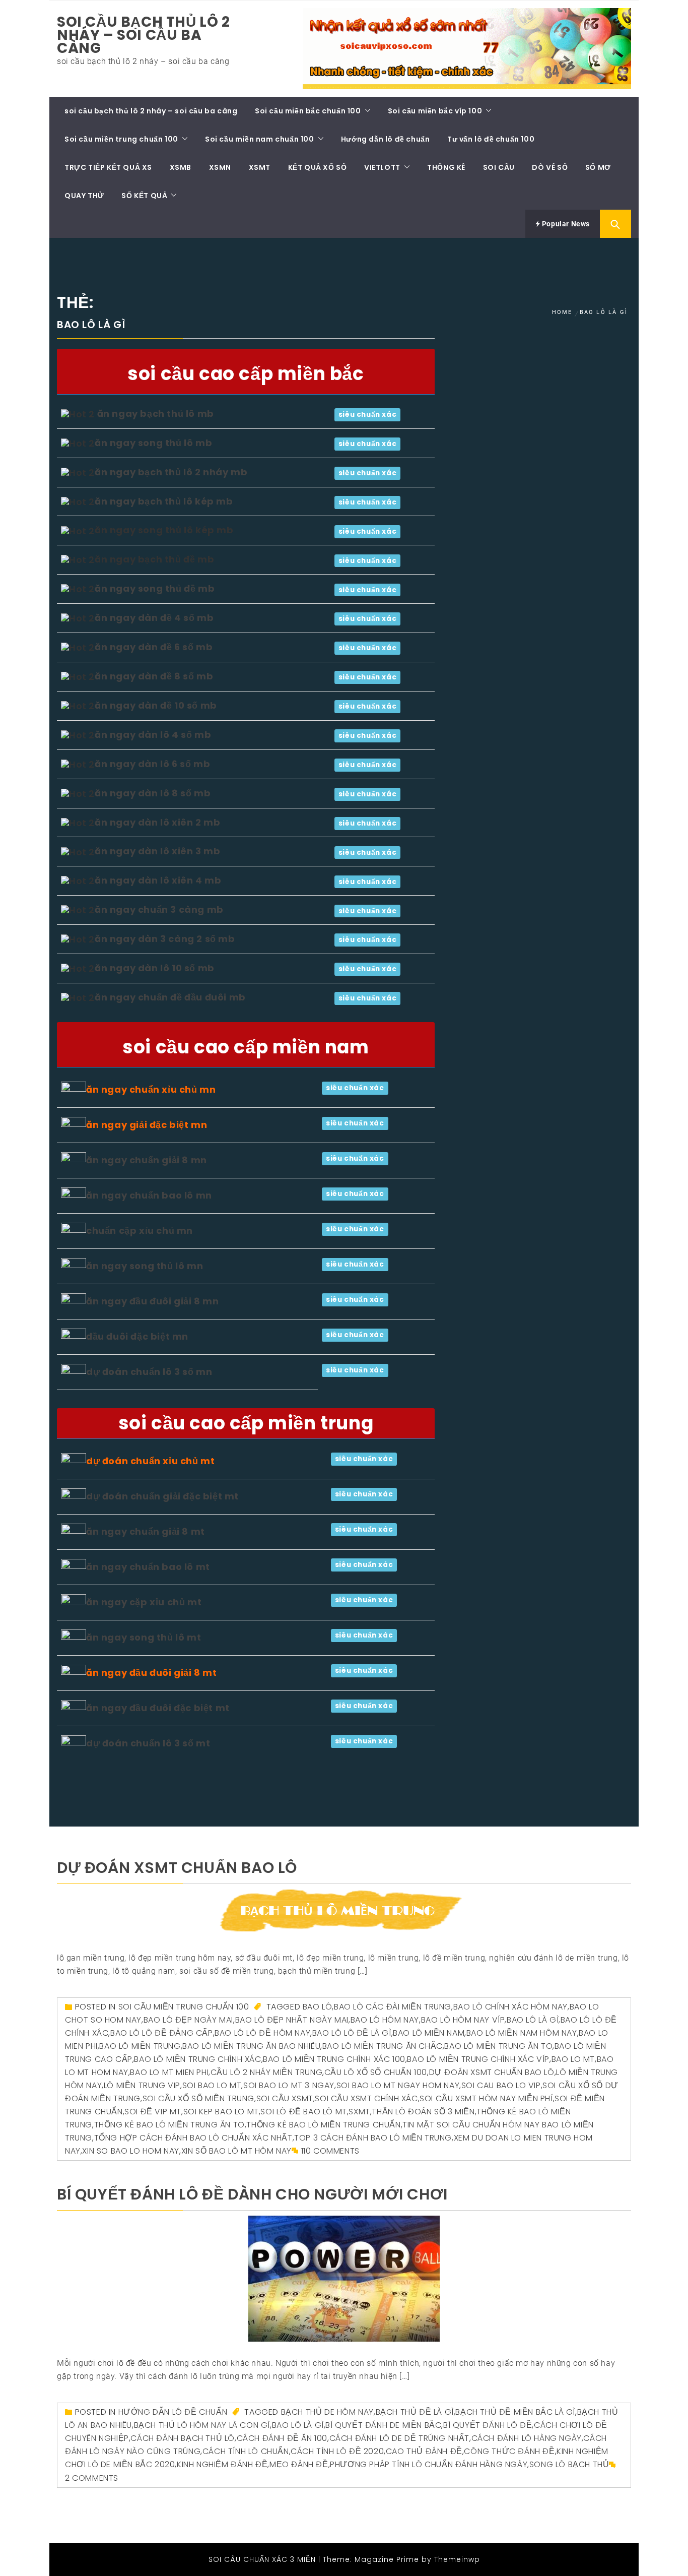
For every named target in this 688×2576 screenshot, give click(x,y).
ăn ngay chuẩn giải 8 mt (146, 1531)
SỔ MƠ (598, 167)
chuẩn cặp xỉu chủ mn (140, 1231)
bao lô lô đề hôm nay (262, 2033)
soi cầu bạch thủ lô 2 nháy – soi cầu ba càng (144, 35)
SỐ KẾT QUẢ (144, 196)
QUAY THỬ (84, 196)
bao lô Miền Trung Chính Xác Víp (478, 2059)
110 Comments (330, 2151)
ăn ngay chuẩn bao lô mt (148, 1567)
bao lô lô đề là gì (352, 2033)
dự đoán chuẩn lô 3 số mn (149, 1372)
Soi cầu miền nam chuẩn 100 (260, 139)
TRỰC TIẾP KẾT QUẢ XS (108, 167)
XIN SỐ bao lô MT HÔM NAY (236, 2151)
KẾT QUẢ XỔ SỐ (318, 167)
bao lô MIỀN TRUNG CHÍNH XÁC (197, 2059)
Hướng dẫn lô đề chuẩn (386, 139)
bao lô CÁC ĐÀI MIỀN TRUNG (393, 2007)
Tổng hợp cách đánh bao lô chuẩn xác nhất (193, 2138)
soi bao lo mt (212, 2085)
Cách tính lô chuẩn (246, 2451)
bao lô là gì (533, 2020)
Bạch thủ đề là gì (415, 2412)
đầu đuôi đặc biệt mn (137, 1336)
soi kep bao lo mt (221, 2112)
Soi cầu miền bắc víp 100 (435, 111)
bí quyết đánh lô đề (488, 2425)
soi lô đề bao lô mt (303, 2112)
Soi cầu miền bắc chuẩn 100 (308, 111)
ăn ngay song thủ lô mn (145, 1266)
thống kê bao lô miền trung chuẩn (323, 2125)
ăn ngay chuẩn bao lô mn (149, 1195)
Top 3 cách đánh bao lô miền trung (373, 2138)
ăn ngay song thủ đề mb (155, 588)
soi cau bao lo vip (501, 2085)
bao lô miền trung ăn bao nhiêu (251, 2046)
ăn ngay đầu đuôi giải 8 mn (153, 1301)
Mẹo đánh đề (299, 2464)
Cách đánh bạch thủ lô (183, 2438)
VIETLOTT (382, 167)
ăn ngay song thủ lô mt (144, 1637)
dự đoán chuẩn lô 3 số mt (148, 1743)
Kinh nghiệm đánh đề (222, 2464)
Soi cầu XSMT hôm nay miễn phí (486, 2098)
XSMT (260, 167)
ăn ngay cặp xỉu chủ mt (144, 1602)
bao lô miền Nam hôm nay (522, 2033)
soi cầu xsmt (285, 2098)
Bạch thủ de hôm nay (327, 2412)
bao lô (318, 2007)
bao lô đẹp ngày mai (188, 2020)
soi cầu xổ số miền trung (198, 2098)
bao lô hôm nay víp (463, 2020)
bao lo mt (573, 2059)
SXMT (359, 2112)
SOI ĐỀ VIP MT (153, 2112)
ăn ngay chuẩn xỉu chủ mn (151, 1089)
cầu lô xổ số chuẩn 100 (376, 2072)
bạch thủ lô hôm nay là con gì (202, 2425)
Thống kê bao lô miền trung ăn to (169, 2125)
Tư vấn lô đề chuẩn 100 (491, 139)
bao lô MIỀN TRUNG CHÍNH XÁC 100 (334, 2059)
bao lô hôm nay (385, 2020)
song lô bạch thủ (569, 2464)
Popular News (565, 224)
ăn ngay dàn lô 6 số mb (152, 764)
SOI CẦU (499, 167)
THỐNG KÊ (446, 167)
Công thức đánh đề (509, 2451)
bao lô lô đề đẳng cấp (162, 2033)
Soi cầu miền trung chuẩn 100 (121, 139)
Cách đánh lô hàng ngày (527, 2438)
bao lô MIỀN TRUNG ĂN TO (498, 2046)
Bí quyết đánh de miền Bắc (383, 2425)
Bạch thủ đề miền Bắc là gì (515, 2412)
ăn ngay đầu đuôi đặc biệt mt (158, 1708)
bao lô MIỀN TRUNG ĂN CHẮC (383, 2046)
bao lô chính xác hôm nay (510, 2007)
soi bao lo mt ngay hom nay (398, 2085)
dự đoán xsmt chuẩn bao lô (177, 1868)
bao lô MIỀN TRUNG (140, 2046)
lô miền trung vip (142, 2085)
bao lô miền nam (429, 2033)
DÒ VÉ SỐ (550, 167)
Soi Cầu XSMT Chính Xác (366, 2098)
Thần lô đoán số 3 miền (423, 2112)
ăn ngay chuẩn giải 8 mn (147, 1160)
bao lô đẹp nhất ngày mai (292, 2020)
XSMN (220, 167)
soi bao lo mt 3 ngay (289, 2085)
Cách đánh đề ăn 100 (282, 2438)
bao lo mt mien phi (169, 2072)
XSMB (181, 167)
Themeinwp (457, 2559)
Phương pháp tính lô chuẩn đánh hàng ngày (429, 2464)
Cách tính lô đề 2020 (337, 2451)
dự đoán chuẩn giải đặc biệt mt (162, 1496)
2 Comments (92, 2478)
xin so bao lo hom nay (131, 2151)
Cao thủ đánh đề (424, 2451)
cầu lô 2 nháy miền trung (266, 2072)
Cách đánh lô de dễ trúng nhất (399, 2438)
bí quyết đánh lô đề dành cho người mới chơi (252, 2194)
